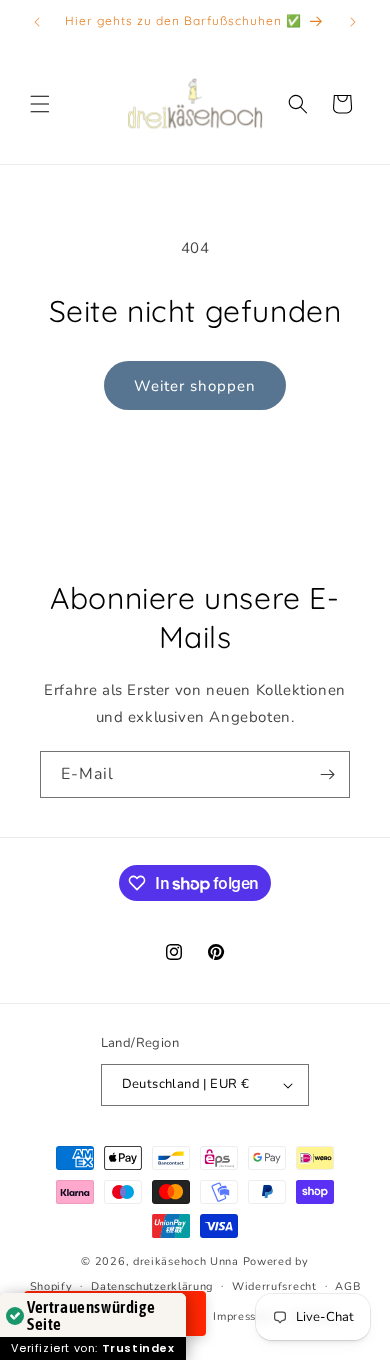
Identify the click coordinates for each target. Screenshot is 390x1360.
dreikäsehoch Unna (186, 1261)
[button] (40, 104)
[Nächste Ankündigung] (353, 22)
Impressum (242, 1316)
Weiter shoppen (195, 386)
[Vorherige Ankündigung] (37, 22)
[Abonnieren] (327, 774)
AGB (347, 1286)
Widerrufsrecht (274, 1286)
